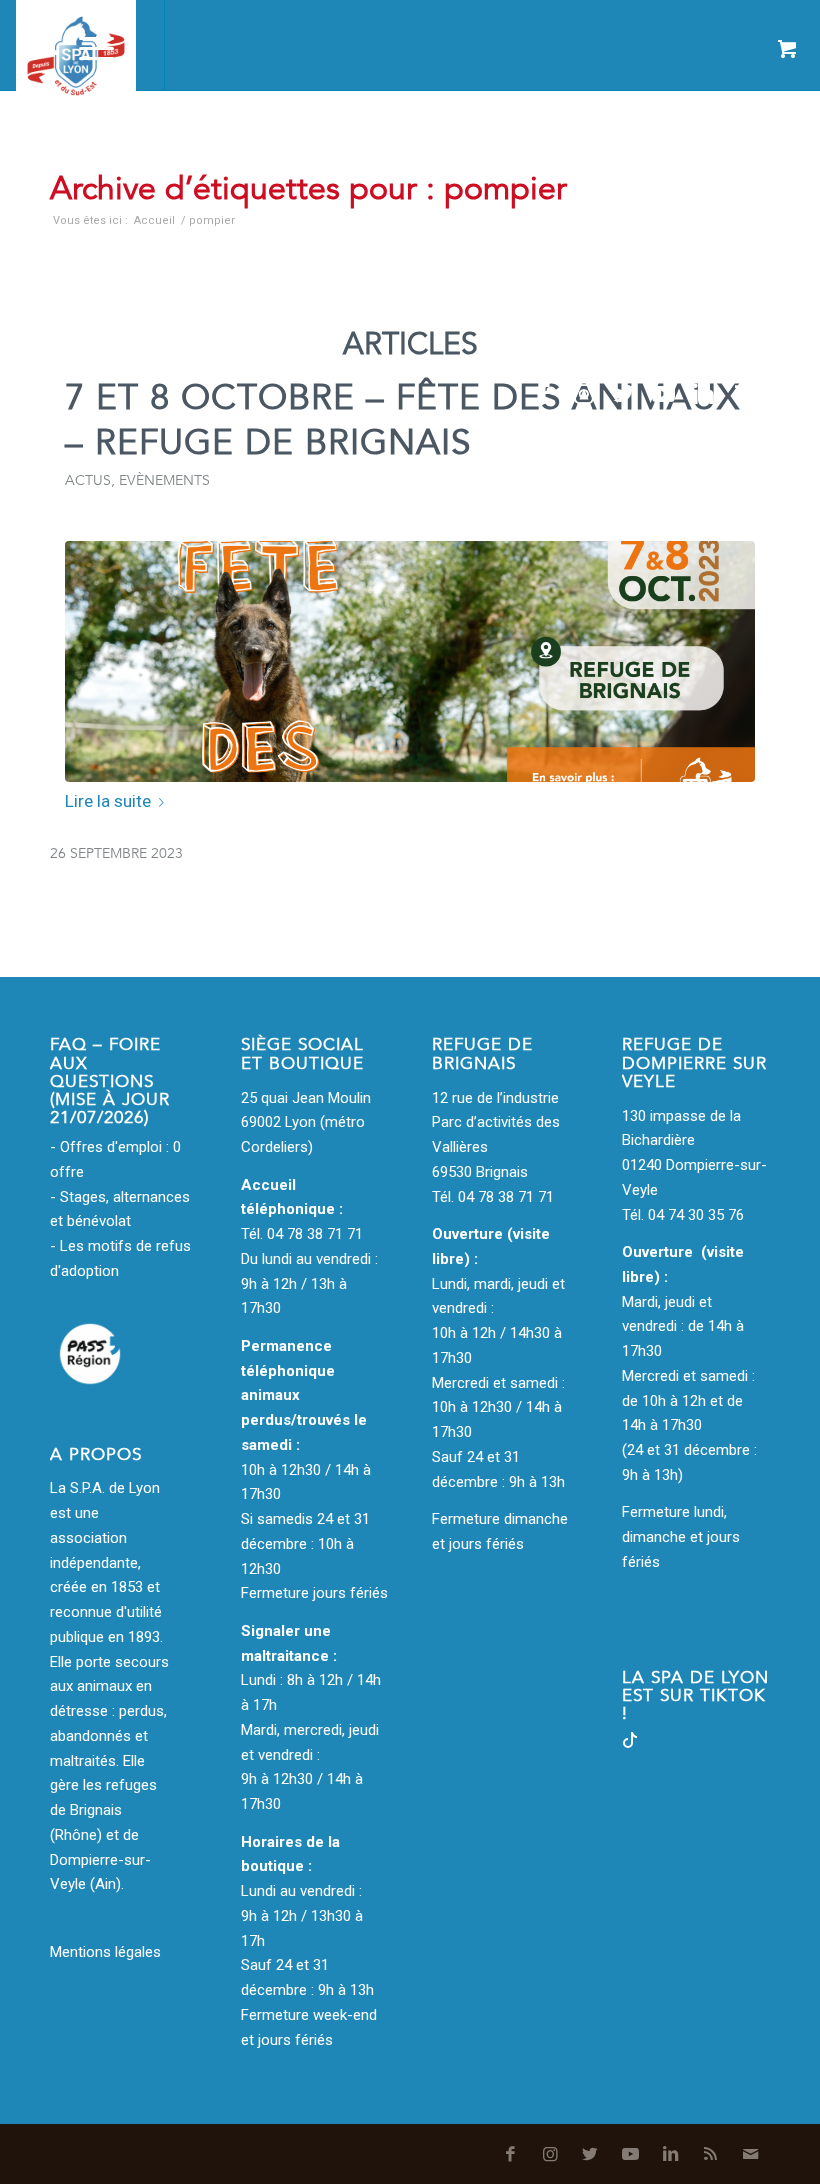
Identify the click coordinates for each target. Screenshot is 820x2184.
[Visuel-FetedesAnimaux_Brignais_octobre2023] (410, 661)
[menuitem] (37, 45)
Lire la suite (108, 801)
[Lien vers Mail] (784, 394)
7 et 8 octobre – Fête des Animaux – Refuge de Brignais (402, 420)
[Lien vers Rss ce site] (744, 394)
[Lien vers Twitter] (624, 394)
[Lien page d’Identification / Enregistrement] (37, 45)
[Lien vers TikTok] (630, 1743)
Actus (88, 480)
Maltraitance (359, 148)
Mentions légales (105, 1952)
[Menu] (86, 45)
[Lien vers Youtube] (664, 394)
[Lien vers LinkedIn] (704, 394)
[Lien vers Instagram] (584, 394)
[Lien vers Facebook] (544, 394)
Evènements (164, 480)
